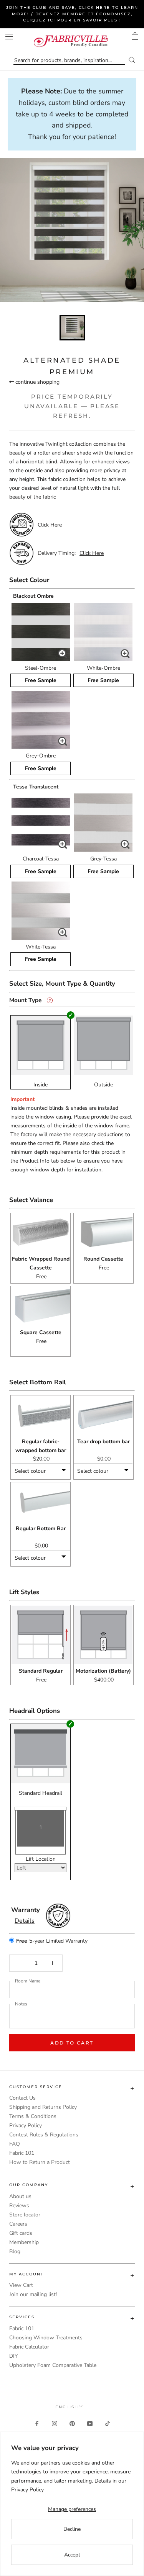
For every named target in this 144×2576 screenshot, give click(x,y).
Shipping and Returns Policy (43, 2107)
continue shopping (37, 382)
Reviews (19, 2206)
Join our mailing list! (33, 2294)
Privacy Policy (26, 2125)
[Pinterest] (72, 2423)
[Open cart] (135, 36)
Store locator (25, 2215)
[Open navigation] (9, 37)
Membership (24, 2242)
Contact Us (22, 2098)
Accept (72, 2555)
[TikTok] (108, 2423)
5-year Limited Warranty (52, 1941)
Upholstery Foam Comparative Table (53, 2365)
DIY (13, 2356)
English (67, 2407)
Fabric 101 (22, 2153)
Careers (18, 2224)
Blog (15, 2251)
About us (20, 2196)
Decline (72, 2529)
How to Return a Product (40, 2162)
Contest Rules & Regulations (44, 2135)
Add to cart (72, 2043)
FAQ (15, 2144)
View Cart (21, 2285)
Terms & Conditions (33, 2116)
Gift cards (21, 2233)
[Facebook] (37, 2423)
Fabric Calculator (29, 2347)
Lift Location (41, 1859)
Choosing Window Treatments (46, 2338)
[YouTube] (90, 2423)
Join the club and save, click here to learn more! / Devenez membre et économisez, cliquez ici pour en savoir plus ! (72, 14)
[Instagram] (55, 2423)
